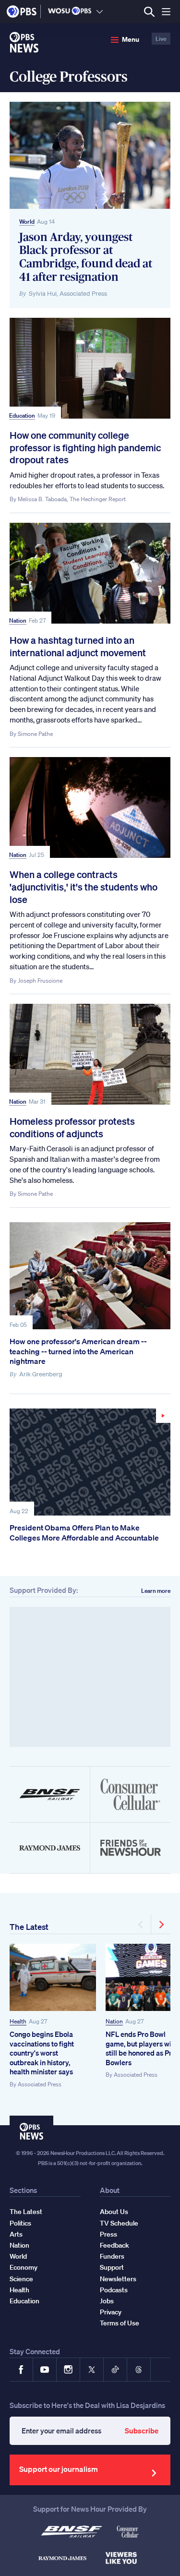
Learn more (156, 1591)
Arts (16, 2234)
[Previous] (141, 1925)
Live (161, 39)
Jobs (107, 2301)
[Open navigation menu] (166, 12)
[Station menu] (100, 12)
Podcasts (114, 2290)
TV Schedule (119, 2223)
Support (112, 2267)
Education (22, 415)
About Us (114, 2212)
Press (108, 2234)
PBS (22, 12)
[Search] (149, 12)
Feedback (114, 2245)
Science (21, 2279)
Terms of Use (120, 2323)
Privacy (111, 2312)
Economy (24, 2267)
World (27, 222)
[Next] (161, 1925)
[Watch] (90, 1462)
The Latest (29, 1927)
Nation (18, 620)
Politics (20, 2223)
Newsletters (118, 2279)
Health (18, 2021)
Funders (112, 2256)
